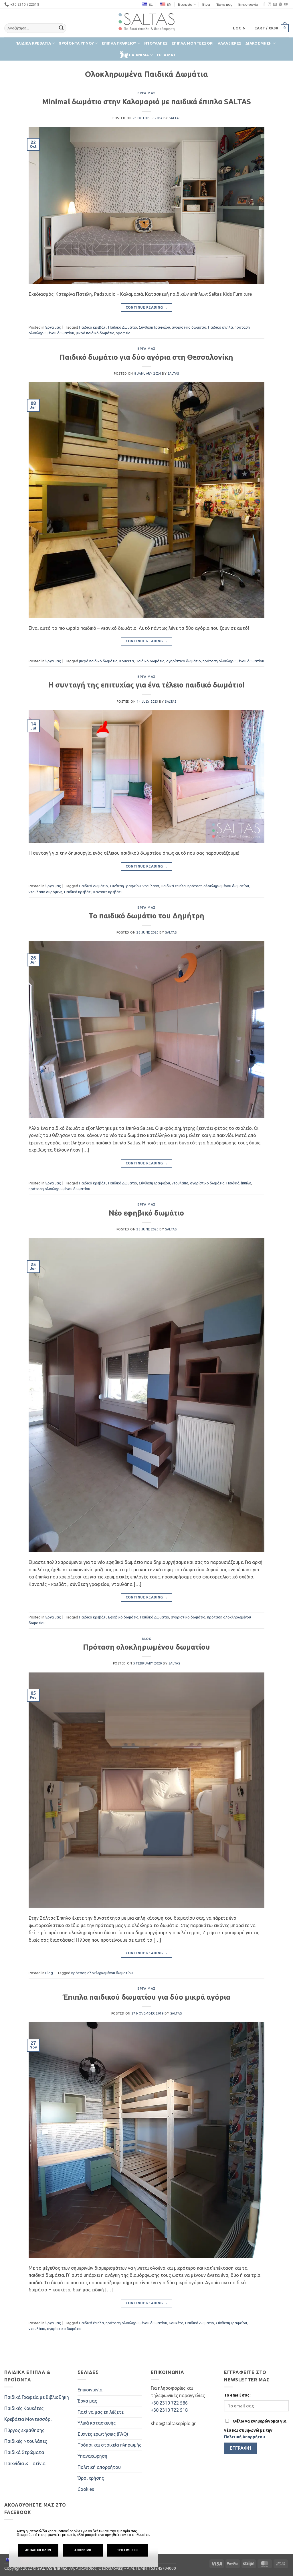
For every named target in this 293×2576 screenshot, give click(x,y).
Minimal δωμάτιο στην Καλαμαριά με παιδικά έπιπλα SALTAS (146, 102)
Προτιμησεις (127, 2550)
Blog (206, 4)
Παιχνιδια (139, 55)
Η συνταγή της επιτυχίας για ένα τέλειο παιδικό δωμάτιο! (146, 685)
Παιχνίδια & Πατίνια (25, 2463)
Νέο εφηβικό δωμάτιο (146, 1213)
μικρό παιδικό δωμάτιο (95, 333)
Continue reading (147, 307)
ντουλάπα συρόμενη (45, 892)
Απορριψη (83, 2550)
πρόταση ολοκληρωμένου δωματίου (233, 661)
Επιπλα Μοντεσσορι (193, 43)
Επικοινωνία (248, 4)
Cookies (86, 2489)
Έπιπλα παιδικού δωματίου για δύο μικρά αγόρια (146, 1997)
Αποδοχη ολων (38, 2550)
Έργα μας (224, 4)
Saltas (175, 118)
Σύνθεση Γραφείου (154, 327)
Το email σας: (237, 2395)
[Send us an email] (275, 5)
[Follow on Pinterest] (280, 5)
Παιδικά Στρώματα (24, 2452)
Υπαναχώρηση (92, 2456)
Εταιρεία (185, 4)
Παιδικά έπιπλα (220, 327)
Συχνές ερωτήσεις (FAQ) (103, 2434)
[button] (239, 28)
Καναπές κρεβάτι (107, 892)
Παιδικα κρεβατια (33, 43)
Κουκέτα (127, 661)
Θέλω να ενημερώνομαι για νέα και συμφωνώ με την (255, 2429)
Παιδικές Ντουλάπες (26, 2441)
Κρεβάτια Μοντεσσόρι (28, 2419)
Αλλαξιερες (230, 43)
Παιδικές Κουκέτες (24, 2408)
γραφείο (123, 333)
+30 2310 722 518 (169, 2410)
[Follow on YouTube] (286, 5)
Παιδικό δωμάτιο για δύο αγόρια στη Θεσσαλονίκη (146, 357)
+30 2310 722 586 (169, 2403)
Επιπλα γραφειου (119, 43)
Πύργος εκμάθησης (24, 2430)
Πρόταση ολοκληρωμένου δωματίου (146, 1647)
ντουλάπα (151, 886)
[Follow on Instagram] (270, 5)
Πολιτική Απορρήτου (245, 2437)
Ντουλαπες (156, 43)
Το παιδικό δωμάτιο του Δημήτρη (146, 916)
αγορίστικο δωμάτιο (189, 327)
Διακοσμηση (259, 43)
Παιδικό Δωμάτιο (123, 327)
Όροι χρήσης (91, 2478)
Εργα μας (166, 55)
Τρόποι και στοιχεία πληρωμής (109, 2445)
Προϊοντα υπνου (76, 43)
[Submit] (61, 28)
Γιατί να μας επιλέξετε (101, 2412)
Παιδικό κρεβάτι (93, 327)
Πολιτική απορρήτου (99, 2467)
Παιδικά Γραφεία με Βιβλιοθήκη (37, 2397)
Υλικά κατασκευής (97, 2423)
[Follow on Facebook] (264, 5)
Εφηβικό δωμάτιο (123, 1617)
